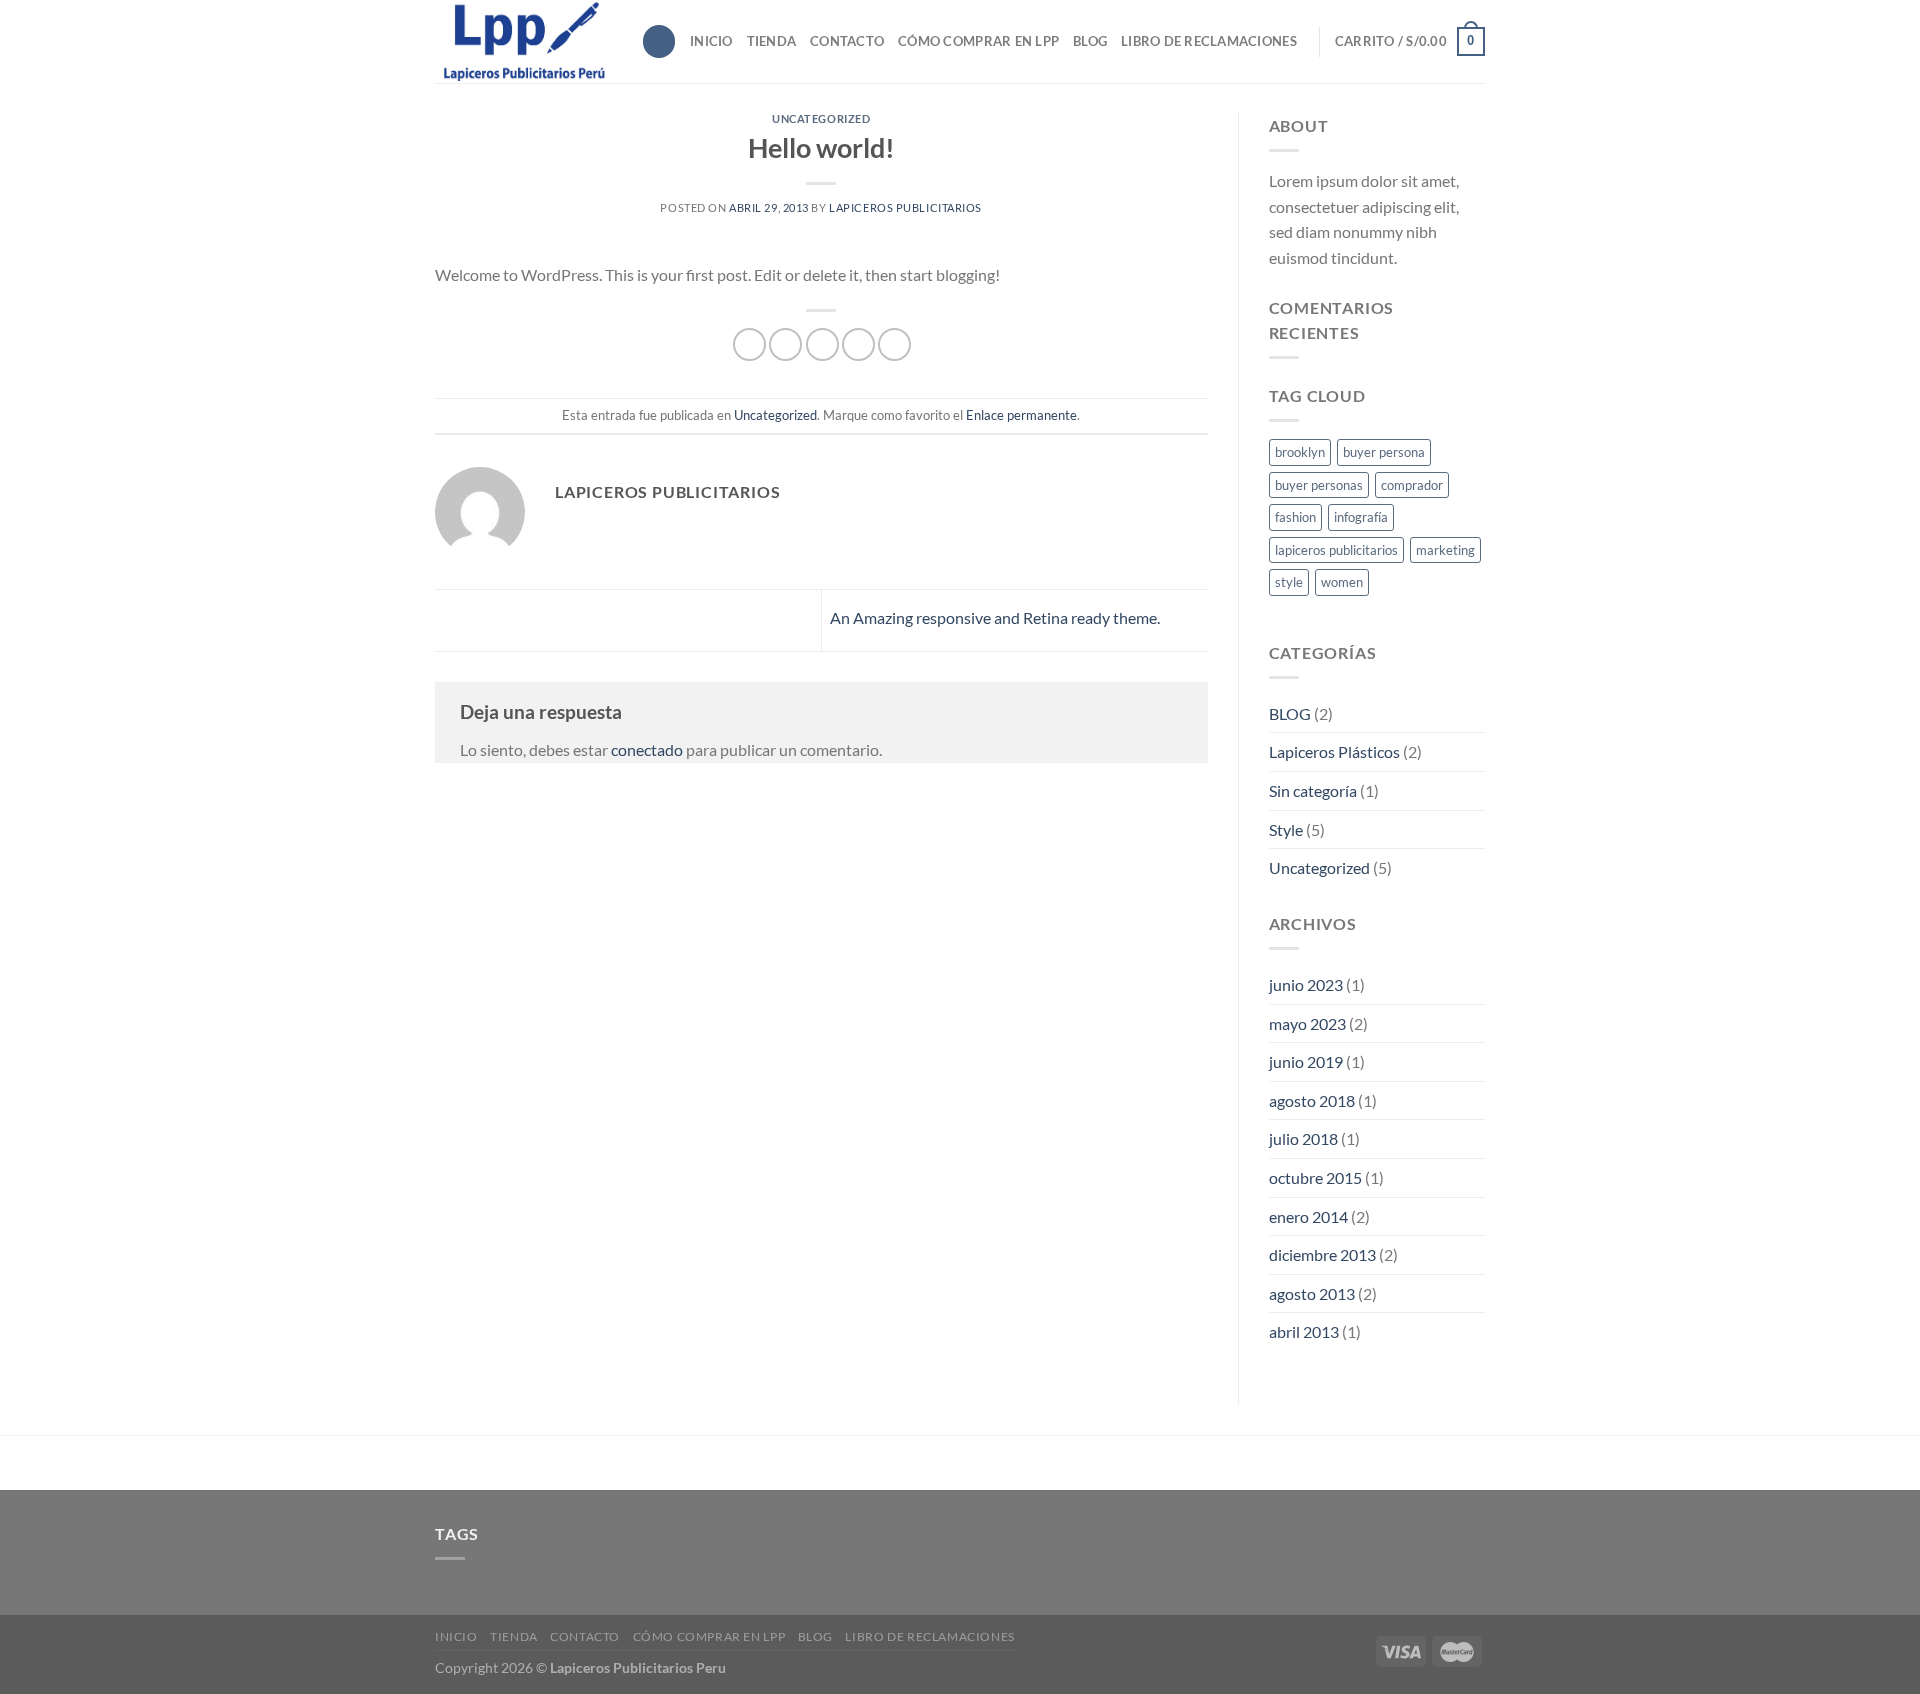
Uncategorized (821, 118)
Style (1286, 829)
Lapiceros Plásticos (1334, 751)
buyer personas (1319, 485)
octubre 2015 (1315, 1177)
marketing (1445, 550)
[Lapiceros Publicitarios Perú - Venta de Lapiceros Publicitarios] (523, 41)
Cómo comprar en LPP (978, 41)
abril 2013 (1304, 1331)
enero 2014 (1308, 1216)
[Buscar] (659, 41)
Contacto (847, 41)
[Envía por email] (822, 344)
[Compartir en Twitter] (785, 344)
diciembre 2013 (1322, 1254)
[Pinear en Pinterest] (858, 344)
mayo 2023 (1307, 1023)
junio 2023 (1306, 984)
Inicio (711, 41)
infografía (1361, 517)
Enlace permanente (1021, 415)
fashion (1295, 517)
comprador (1412, 485)
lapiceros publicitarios (905, 207)
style (1289, 582)
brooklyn (1300, 452)
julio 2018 (1303, 1138)
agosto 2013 (1312, 1293)
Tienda (772, 41)
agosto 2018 (1312, 1100)
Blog (1090, 41)
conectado (647, 749)
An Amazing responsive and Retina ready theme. (996, 618)
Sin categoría (1313, 790)
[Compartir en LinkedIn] (894, 344)
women (1342, 582)
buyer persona (1384, 452)
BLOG (1290, 713)
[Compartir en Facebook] (749, 344)
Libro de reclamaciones (1209, 41)
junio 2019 (1306, 1061)
